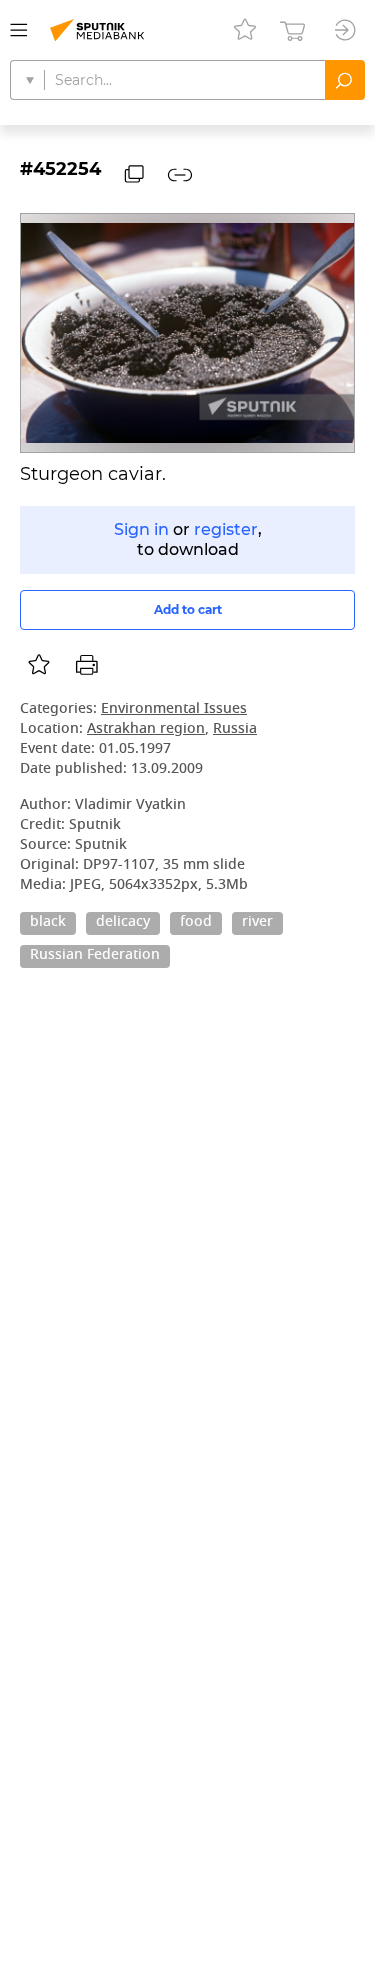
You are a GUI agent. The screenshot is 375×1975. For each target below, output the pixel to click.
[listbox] (39, 665)
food (196, 923)
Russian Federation (95, 956)
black (48, 923)
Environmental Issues (174, 709)
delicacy (123, 923)
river (257, 923)
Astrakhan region (146, 729)
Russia (235, 729)
